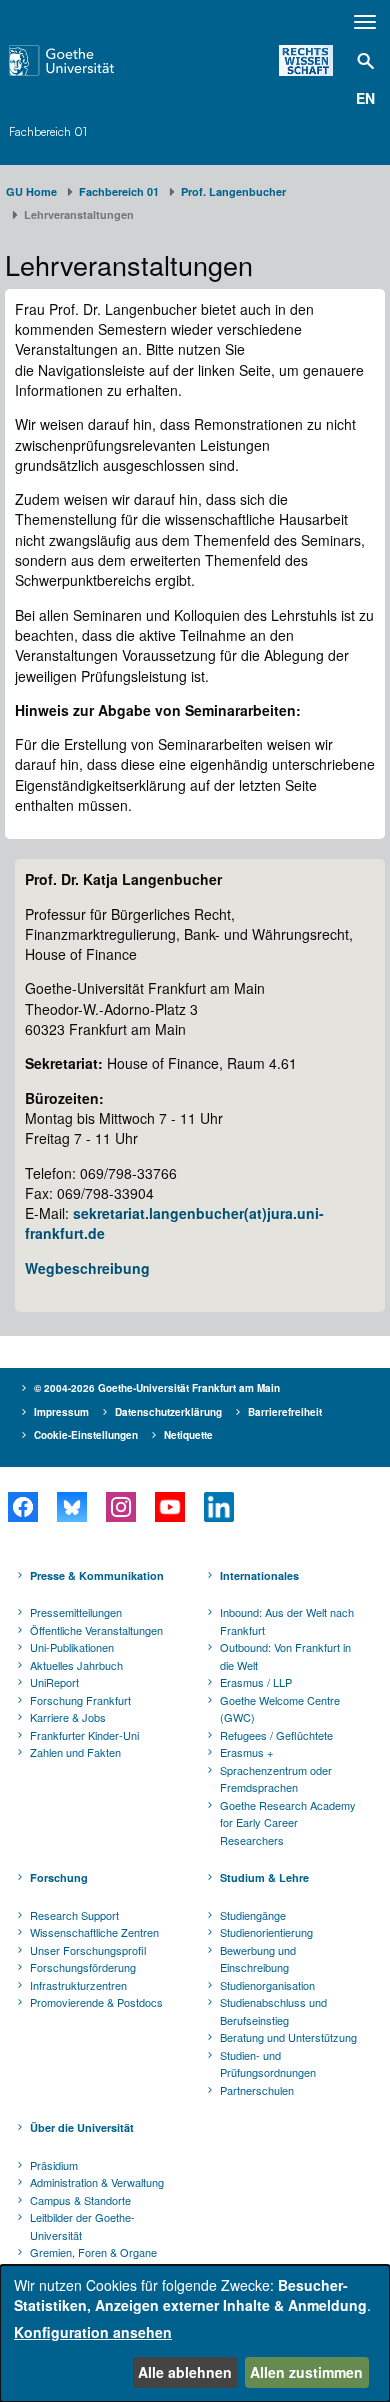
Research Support (74, 1915)
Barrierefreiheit (285, 1412)
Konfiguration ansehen (93, 2332)
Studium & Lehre (264, 1877)
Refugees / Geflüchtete (276, 1735)
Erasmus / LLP (256, 1682)
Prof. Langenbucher (233, 191)
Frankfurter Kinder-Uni (84, 1735)
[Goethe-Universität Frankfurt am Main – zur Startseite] (87, 60)
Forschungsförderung (83, 1967)
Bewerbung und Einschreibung (258, 1959)
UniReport (54, 1682)
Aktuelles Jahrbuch (76, 1665)
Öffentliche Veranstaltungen (96, 1630)
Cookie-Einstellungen (86, 1435)
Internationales (259, 1575)
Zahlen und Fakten (75, 1752)
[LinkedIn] (218, 1507)
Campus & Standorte (80, 2200)
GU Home (31, 191)
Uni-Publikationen (72, 1647)
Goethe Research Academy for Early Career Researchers (288, 1822)
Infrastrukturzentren (78, 1985)
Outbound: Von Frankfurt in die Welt (285, 1656)
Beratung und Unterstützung (288, 2037)
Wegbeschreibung (87, 1268)
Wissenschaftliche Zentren (94, 1932)
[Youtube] (169, 1507)
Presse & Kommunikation (97, 1575)
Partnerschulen (257, 2090)
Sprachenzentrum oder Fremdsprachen (276, 1779)
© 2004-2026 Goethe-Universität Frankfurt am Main (157, 1388)
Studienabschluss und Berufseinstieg (273, 2011)
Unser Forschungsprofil (88, 1950)
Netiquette (188, 1435)
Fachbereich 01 (48, 131)
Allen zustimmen (306, 2372)
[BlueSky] (71, 1507)
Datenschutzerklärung (168, 1412)
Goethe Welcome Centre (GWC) (280, 1709)
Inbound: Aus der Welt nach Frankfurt (287, 1621)
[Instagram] (120, 1507)
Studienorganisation (267, 1985)
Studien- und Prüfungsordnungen (268, 2064)
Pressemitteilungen (76, 1612)
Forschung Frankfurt (80, 1700)
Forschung (59, 1877)
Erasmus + (246, 1752)
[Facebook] (22, 1507)
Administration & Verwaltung (97, 2182)
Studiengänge (253, 1915)
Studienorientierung (266, 1932)
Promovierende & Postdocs (96, 2002)
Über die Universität (82, 2127)
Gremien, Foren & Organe (93, 2252)
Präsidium (54, 2165)
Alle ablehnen (185, 2372)
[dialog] (195, 2333)
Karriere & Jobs (68, 1717)
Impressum (61, 1412)
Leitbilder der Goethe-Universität (82, 2226)
